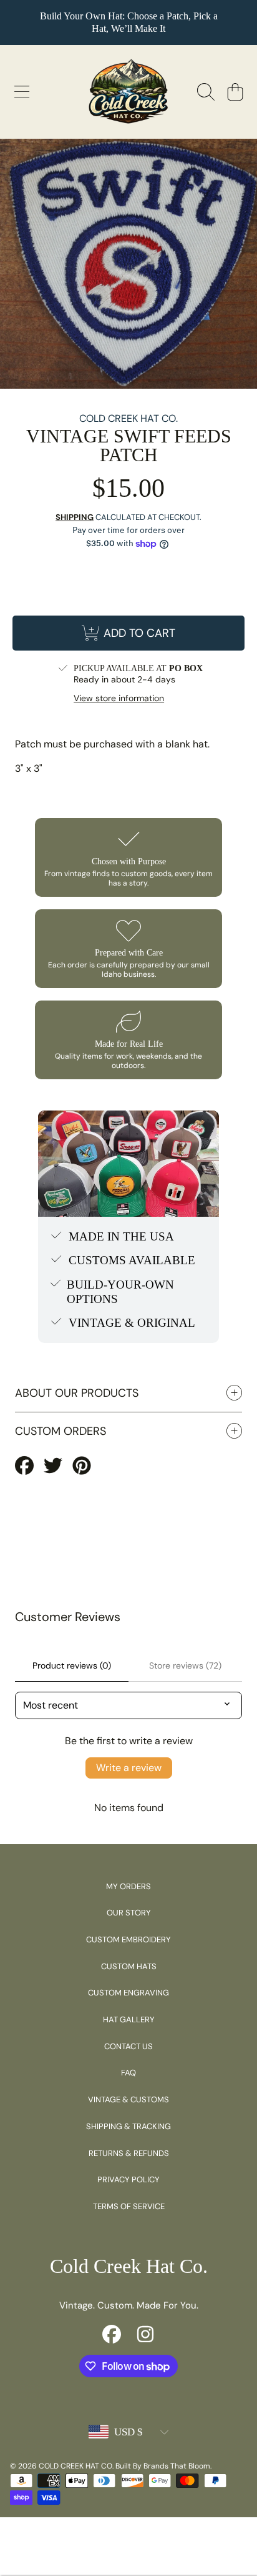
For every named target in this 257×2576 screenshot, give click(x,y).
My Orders (128, 1886)
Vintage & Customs (128, 2099)
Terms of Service (129, 2206)
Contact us (128, 2046)
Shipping (75, 517)
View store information (119, 698)
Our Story (129, 1913)
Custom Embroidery (128, 1939)
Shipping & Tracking (128, 2126)
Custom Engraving (128, 1993)
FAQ (128, 2073)
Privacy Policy (128, 2179)
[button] (22, 92)
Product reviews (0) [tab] (72, 1665)
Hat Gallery (129, 2019)
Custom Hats (129, 1966)
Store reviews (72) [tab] (185, 1665)
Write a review (129, 1768)
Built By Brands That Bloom (163, 2466)
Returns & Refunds (129, 2153)
